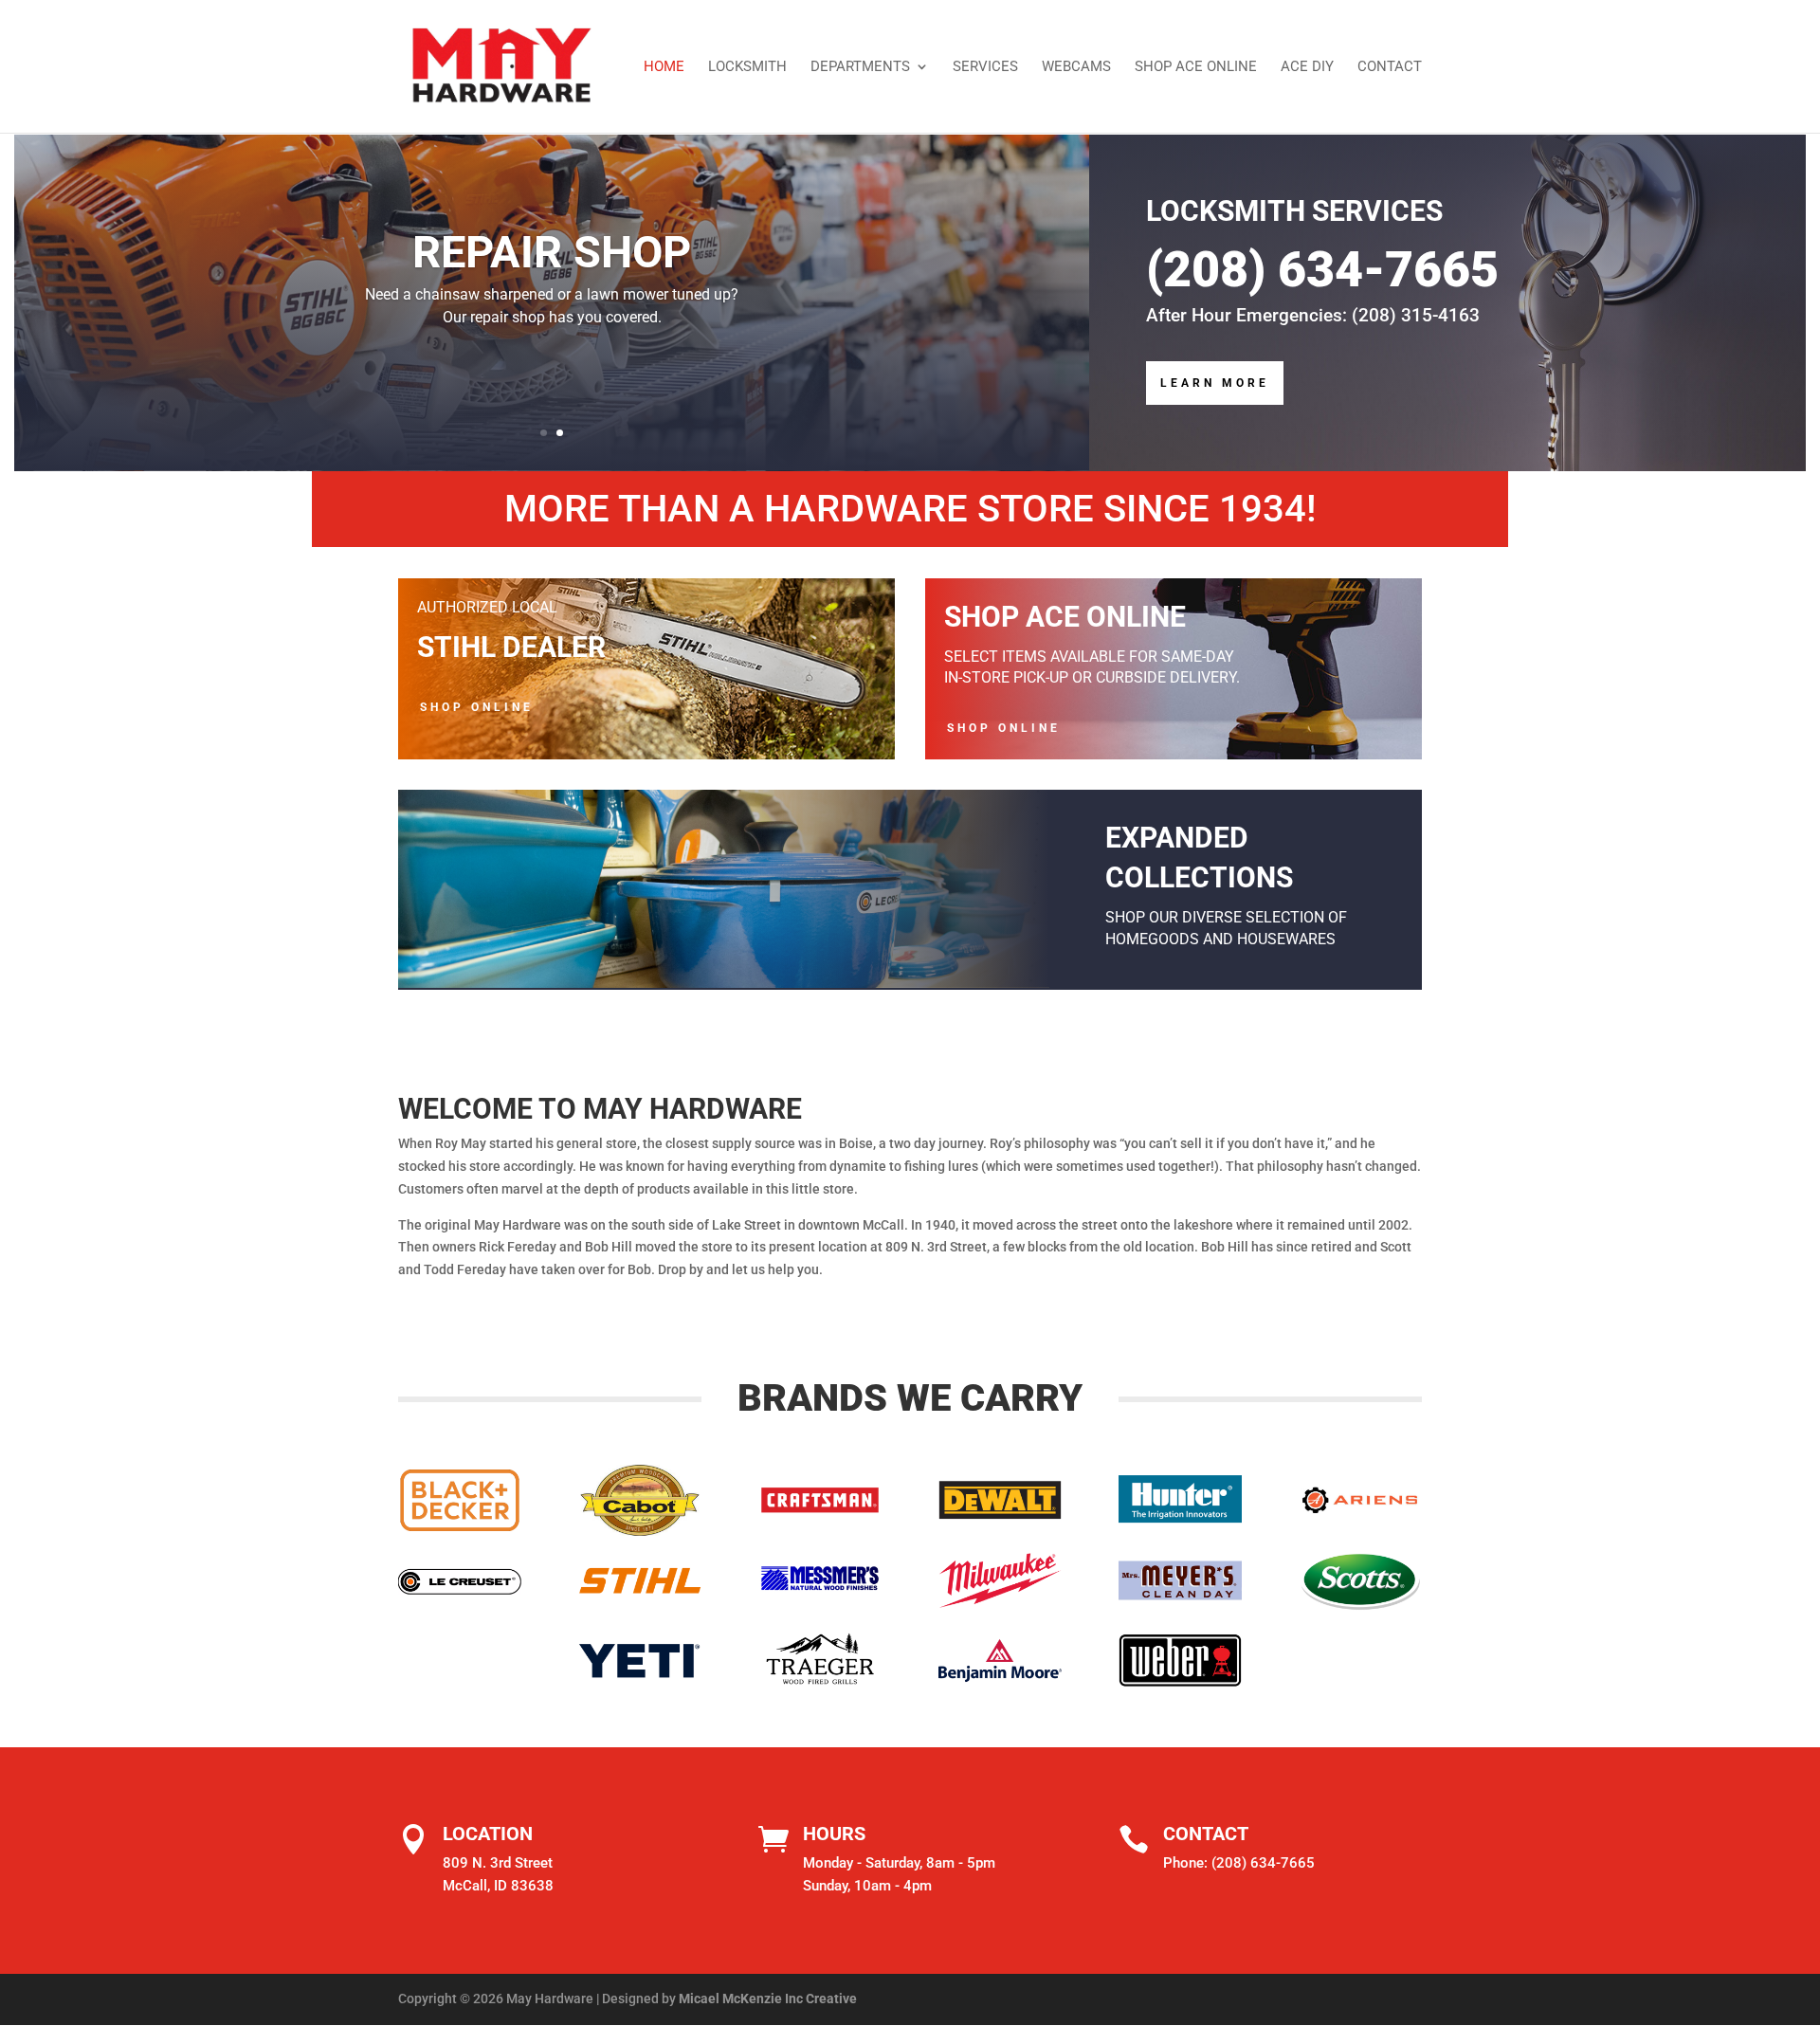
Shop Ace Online (1196, 67)
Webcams (1076, 67)
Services (985, 67)
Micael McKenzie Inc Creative (768, 1999)
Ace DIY (1307, 67)
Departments (860, 67)
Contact (1390, 67)
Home (664, 67)
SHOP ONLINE (477, 707)
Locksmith (747, 67)
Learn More (1215, 383)
